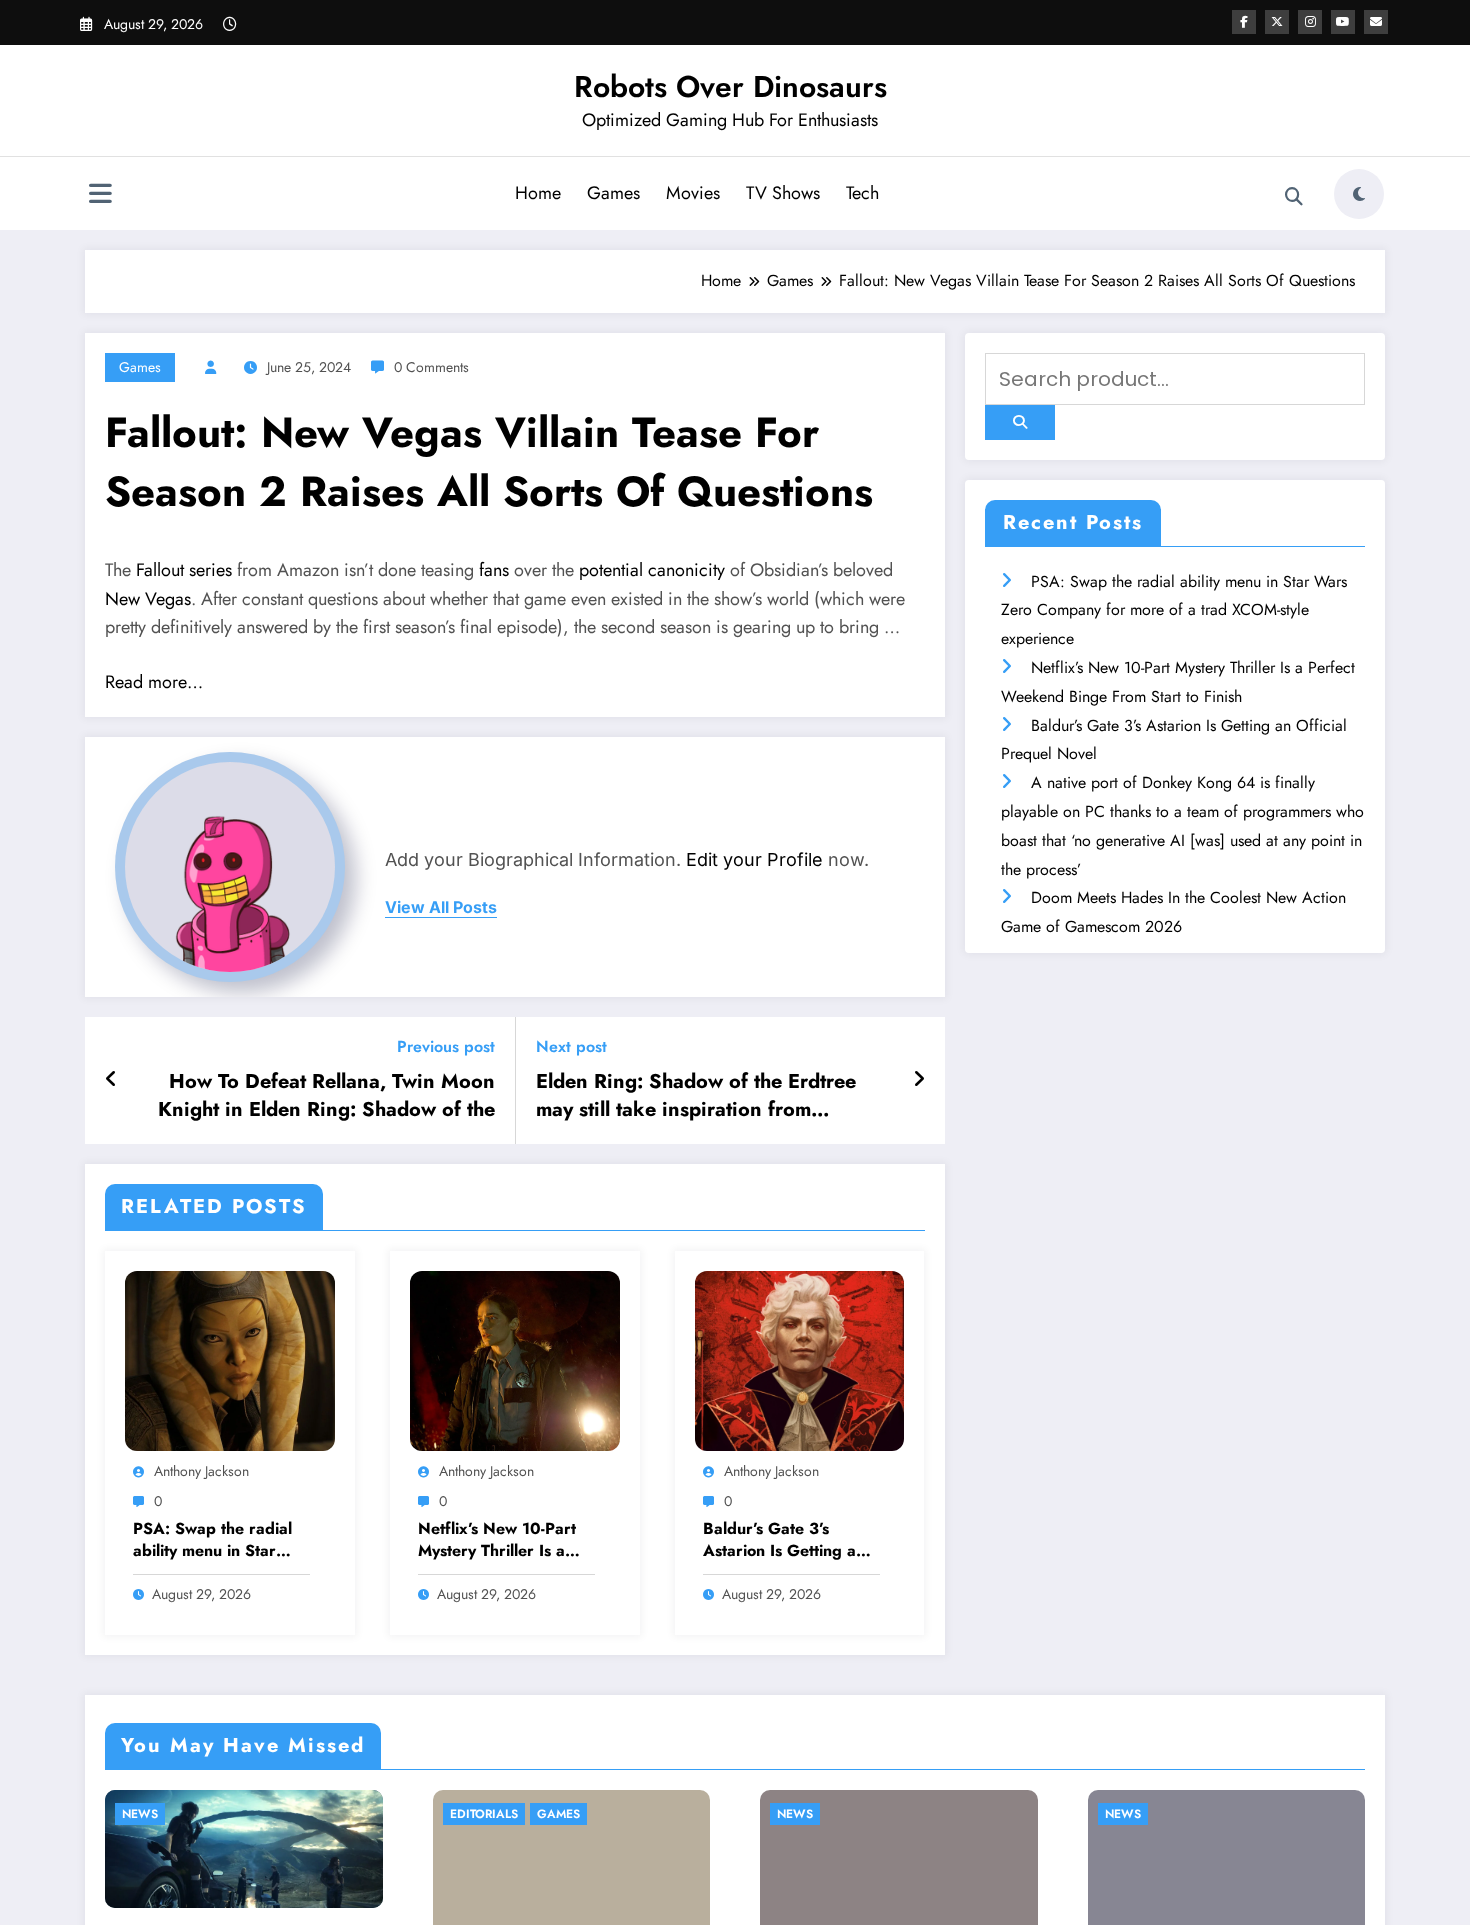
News (140, 1815)
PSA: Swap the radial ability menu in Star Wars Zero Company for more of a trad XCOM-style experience (219, 1540)
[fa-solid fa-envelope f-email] (1376, 22)
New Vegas (148, 599)
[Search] (1294, 197)
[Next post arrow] (919, 1080)
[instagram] (1310, 22)
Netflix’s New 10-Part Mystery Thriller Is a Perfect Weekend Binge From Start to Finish (497, 1540)
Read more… (154, 682)
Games (613, 193)
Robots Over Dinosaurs (730, 86)
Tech (862, 193)
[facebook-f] (1244, 22)
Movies (693, 193)
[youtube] (1343, 22)
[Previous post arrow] (111, 1080)
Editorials (484, 1815)
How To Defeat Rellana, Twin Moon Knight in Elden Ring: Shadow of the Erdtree (326, 1096)
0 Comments (431, 367)
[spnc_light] (1359, 194)
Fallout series (184, 570)
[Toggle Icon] (100, 196)
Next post (571, 1046)
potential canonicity (652, 570)
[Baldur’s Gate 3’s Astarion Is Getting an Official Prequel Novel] (800, 1359)
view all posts (441, 907)
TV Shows (783, 193)
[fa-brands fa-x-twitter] (1277, 22)
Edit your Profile (754, 859)
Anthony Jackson (201, 1471)
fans (494, 570)
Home (538, 193)
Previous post (446, 1046)
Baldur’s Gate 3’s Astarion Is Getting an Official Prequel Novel (785, 1540)
